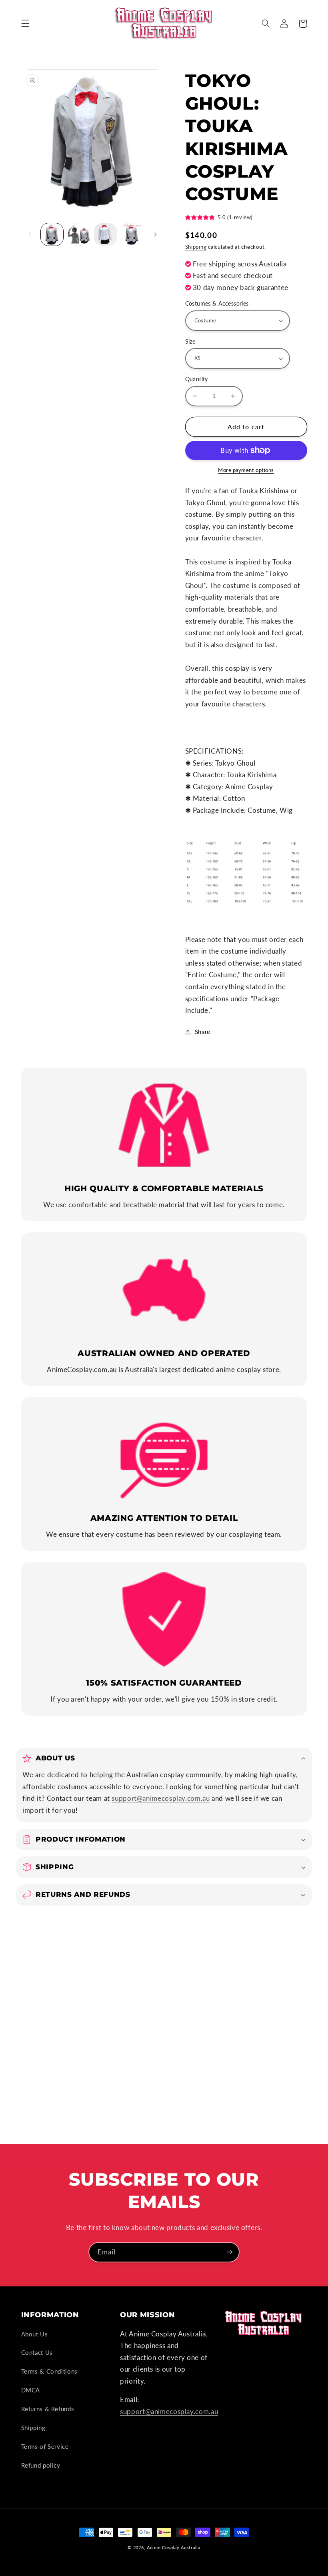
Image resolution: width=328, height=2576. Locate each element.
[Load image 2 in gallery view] (79, 234)
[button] (25, 24)
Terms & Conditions (49, 2371)
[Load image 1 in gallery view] (52, 234)
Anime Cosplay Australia (174, 2548)
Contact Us (37, 2352)
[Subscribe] (230, 2252)
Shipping (196, 247)
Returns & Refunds (48, 2409)
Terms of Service (45, 2446)
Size (190, 342)
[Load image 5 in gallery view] (132, 234)
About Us (35, 2334)
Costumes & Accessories (217, 304)
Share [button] (203, 1032)
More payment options (246, 470)
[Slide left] (30, 234)
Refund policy (41, 2465)
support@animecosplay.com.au (161, 1798)
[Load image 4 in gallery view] (105, 234)
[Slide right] (155, 234)
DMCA (31, 2390)
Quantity (197, 379)
